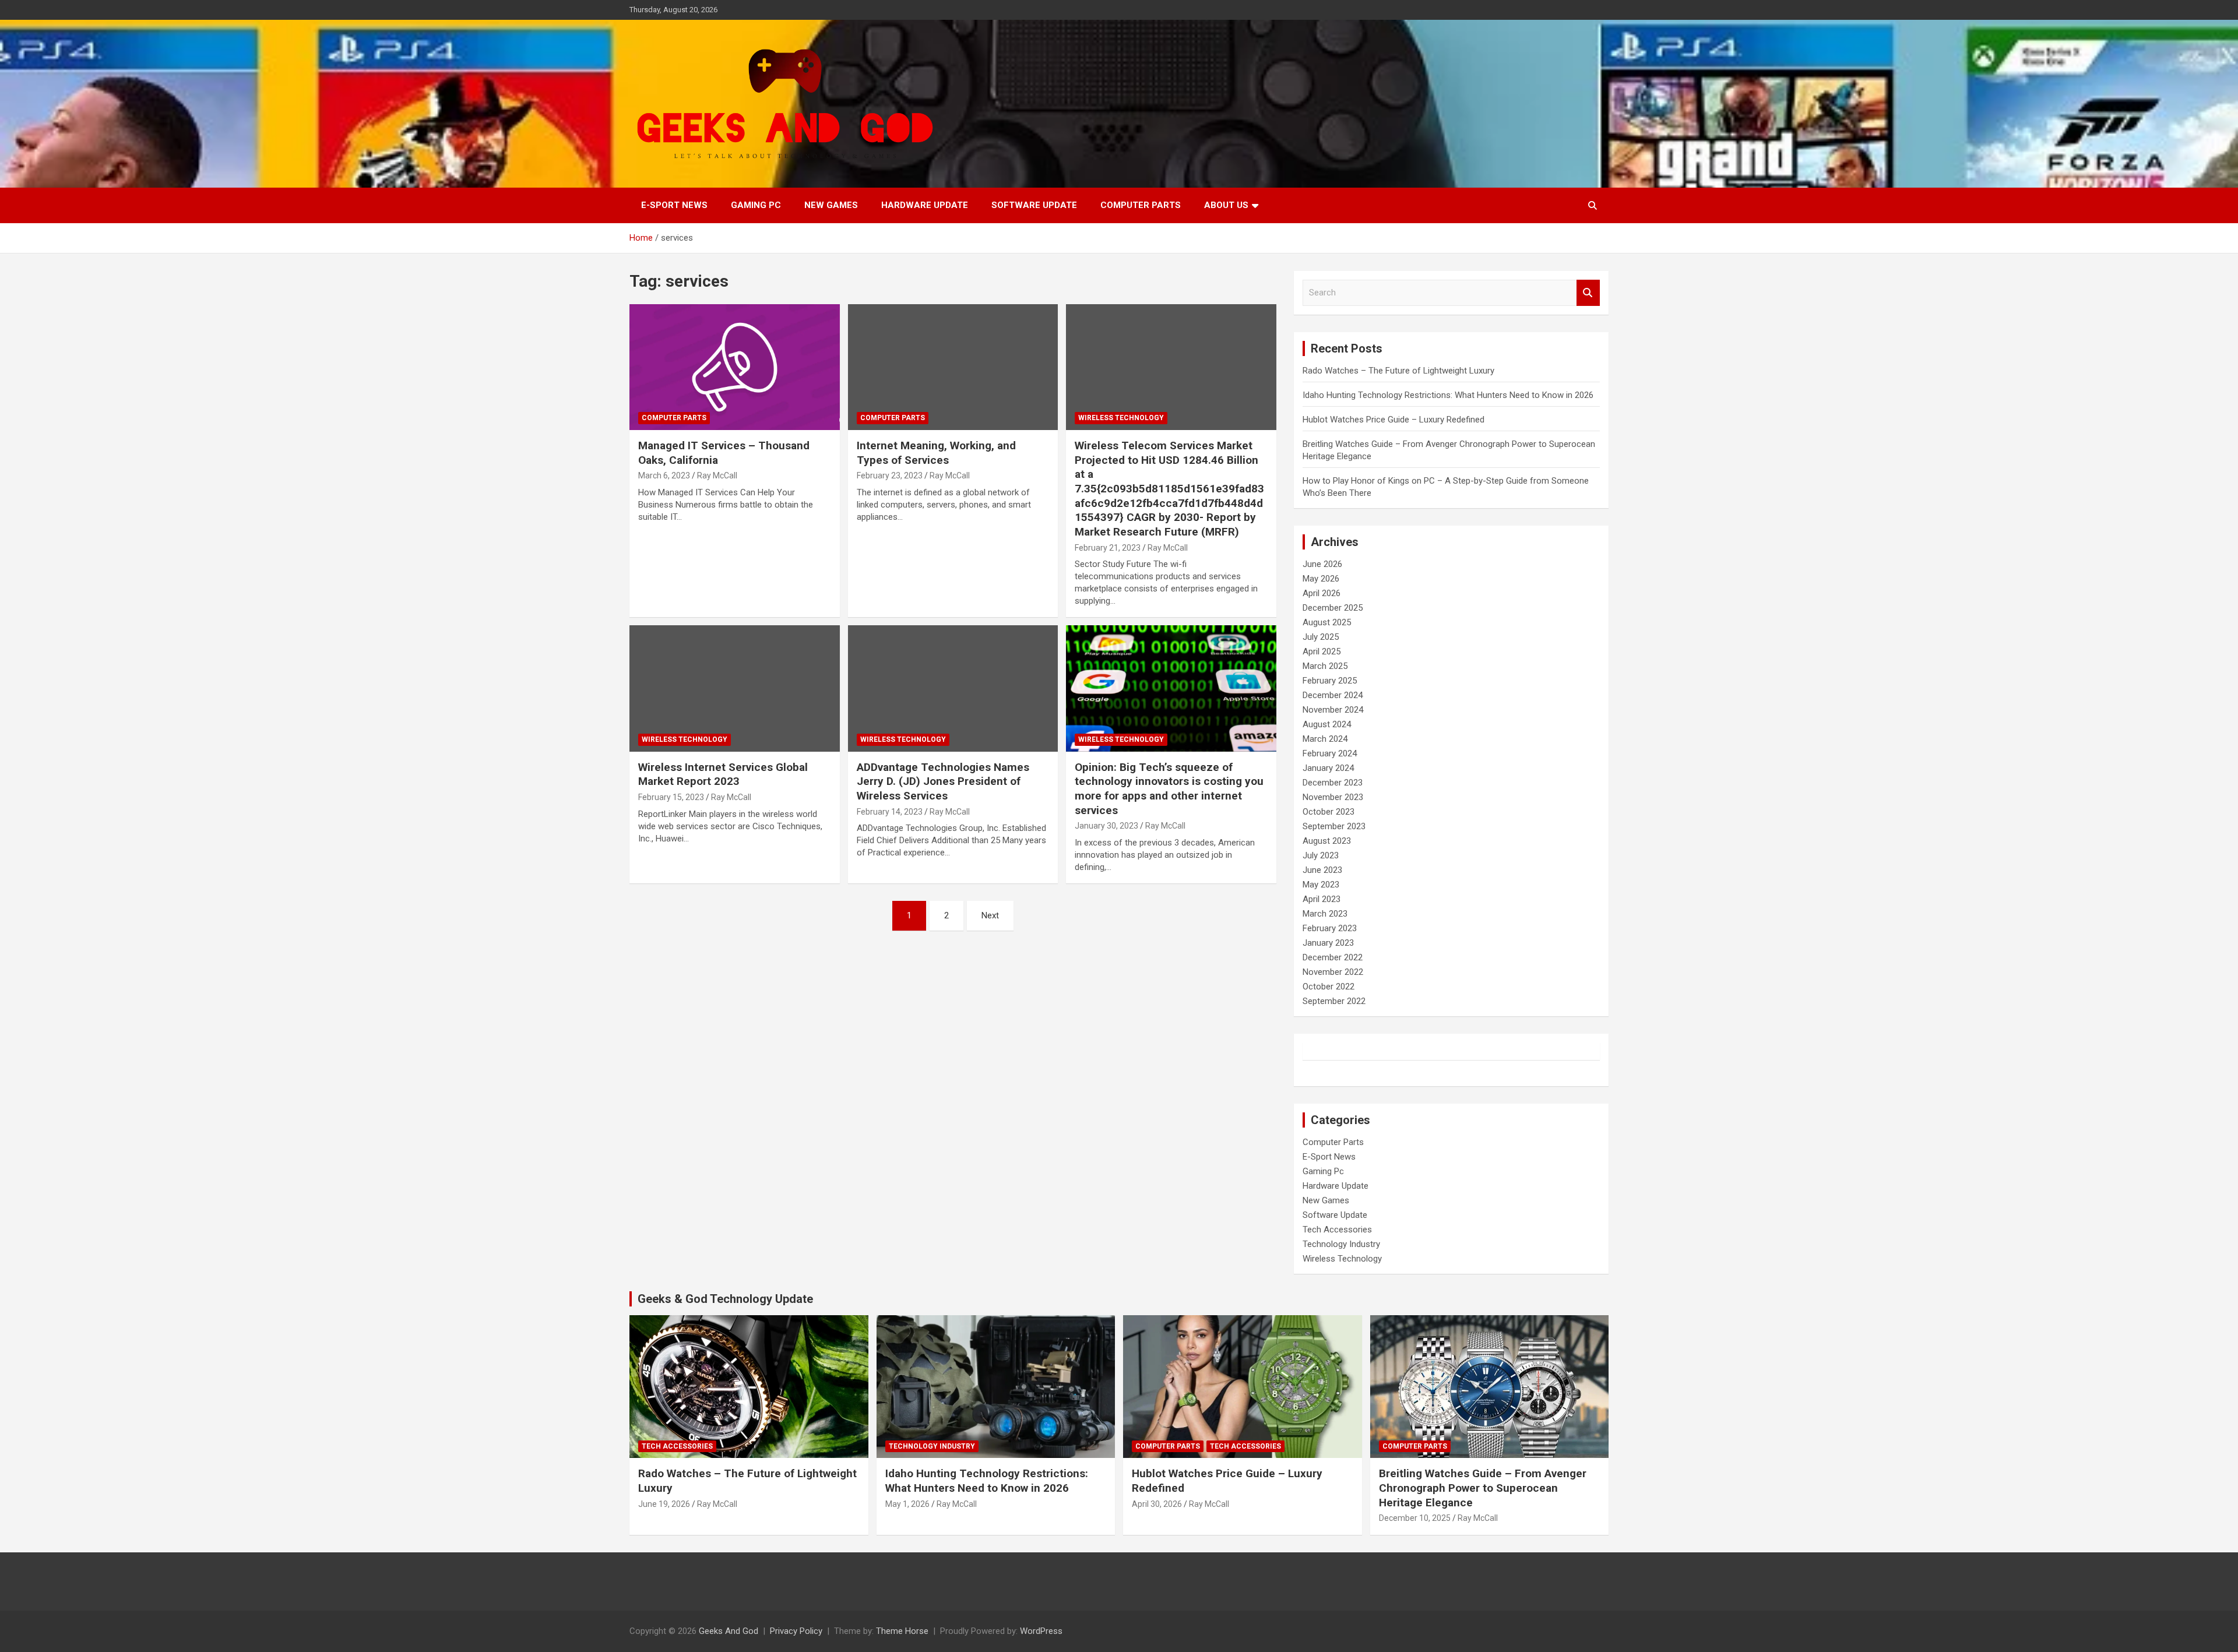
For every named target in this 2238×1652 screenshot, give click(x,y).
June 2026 (1322, 564)
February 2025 (1330, 681)
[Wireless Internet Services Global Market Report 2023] (735, 689)
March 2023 (1325, 914)
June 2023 (1322, 870)
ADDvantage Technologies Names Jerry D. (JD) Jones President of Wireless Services (943, 781)
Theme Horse (902, 1631)
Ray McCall (717, 475)
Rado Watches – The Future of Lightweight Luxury (1398, 371)
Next (990, 915)
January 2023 (1328, 943)
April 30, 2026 (1157, 1504)
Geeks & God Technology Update (725, 1299)
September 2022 (1334, 1001)
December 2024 (1333, 695)
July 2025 (1321, 637)
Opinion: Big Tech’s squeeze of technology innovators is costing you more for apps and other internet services (1169, 789)
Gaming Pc (756, 205)
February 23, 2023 (890, 475)
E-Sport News (674, 205)
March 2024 (1325, 739)
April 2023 (1322, 899)
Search (1588, 293)
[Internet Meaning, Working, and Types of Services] (953, 367)
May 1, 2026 (907, 1504)
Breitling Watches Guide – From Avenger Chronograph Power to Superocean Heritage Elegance (1483, 1488)
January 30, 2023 (1106, 826)
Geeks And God (729, 1631)
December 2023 (1333, 783)
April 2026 (1322, 593)
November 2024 (1333, 710)
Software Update (1034, 205)
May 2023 (1321, 885)
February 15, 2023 (671, 797)
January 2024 (1328, 768)
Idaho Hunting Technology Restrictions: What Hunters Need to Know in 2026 (1448, 395)
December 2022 (1333, 957)
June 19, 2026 (664, 1504)
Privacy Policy (796, 1631)
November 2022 (1333, 972)
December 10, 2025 (1415, 1518)
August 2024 (1327, 724)
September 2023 (1334, 826)
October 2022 (1329, 987)
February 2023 (1330, 928)
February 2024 (1330, 753)
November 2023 (1333, 797)
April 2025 (1322, 651)
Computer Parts (1141, 205)
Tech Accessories (1337, 1230)
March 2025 (1325, 666)
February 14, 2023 (890, 812)
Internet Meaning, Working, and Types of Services (936, 453)
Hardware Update (925, 205)
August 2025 (1327, 622)
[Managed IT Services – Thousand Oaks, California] (735, 367)
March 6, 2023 (664, 475)
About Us (1226, 205)
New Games (831, 205)
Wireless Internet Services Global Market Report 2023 (723, 774)
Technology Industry (1341, 1244)
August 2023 (1327, 841)
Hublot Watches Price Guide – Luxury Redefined (1395, 420)
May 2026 (1321, 579)
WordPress (1041, 1631)
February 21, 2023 (1108, 548)
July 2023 (1321, 855)
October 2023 (1329, 812)
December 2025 (1333, 608)
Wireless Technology (1121, 418)
